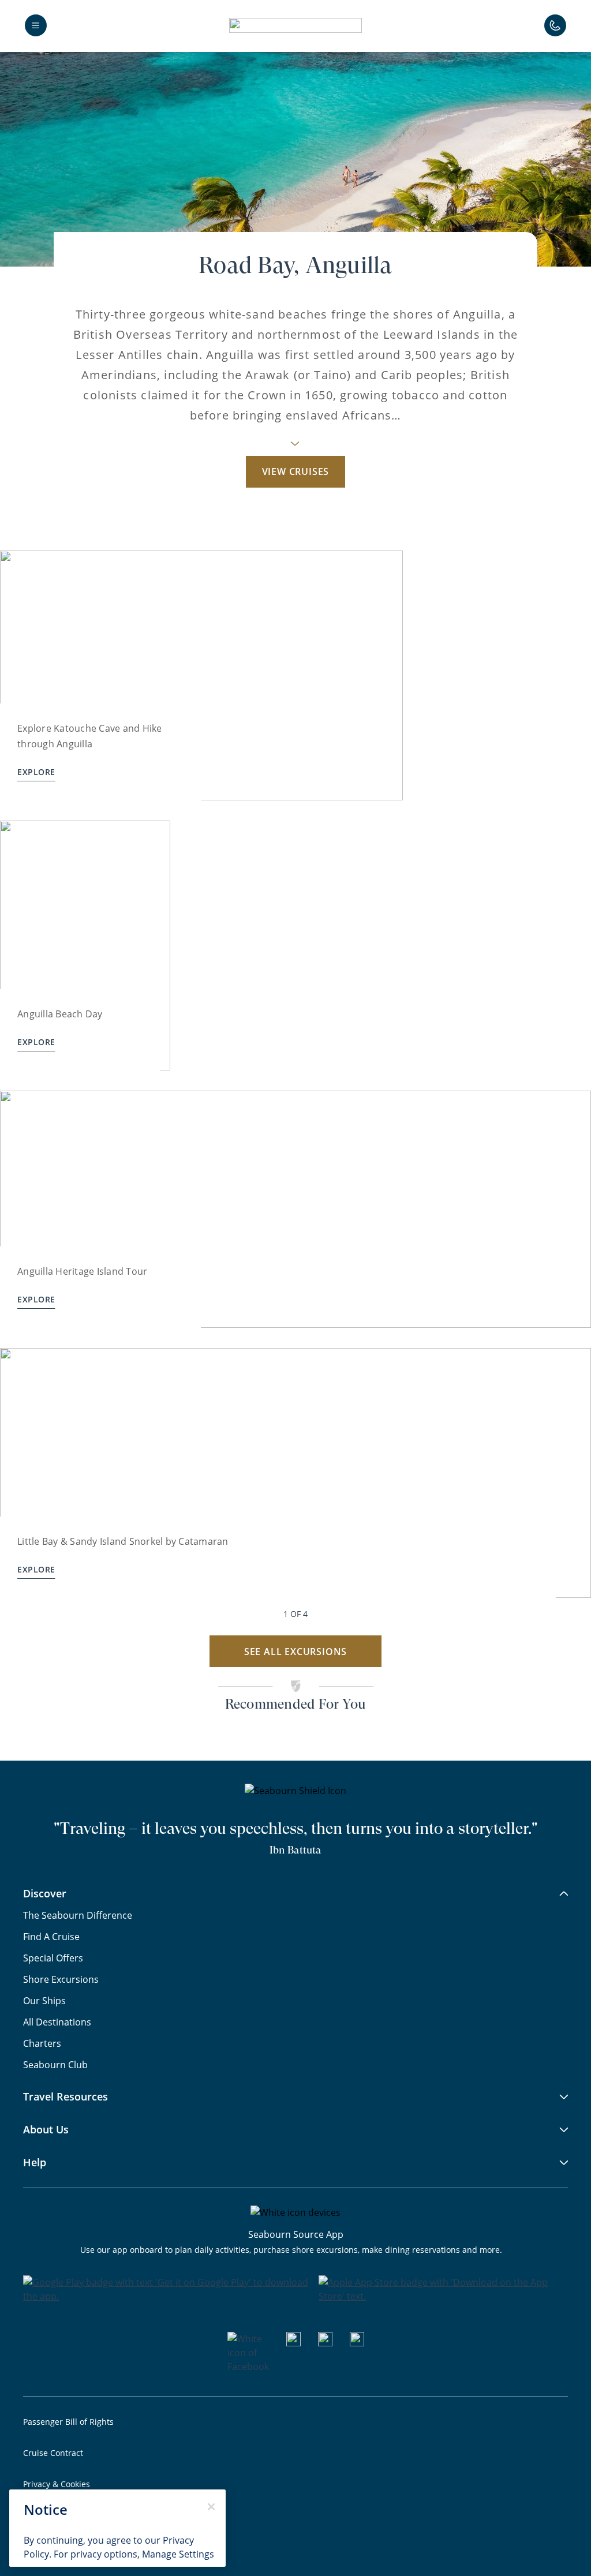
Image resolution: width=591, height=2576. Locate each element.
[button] (295, 25)
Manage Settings (178, 2554)
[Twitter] (357, 2343)
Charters (42, 2043)
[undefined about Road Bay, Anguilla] (295, 447)
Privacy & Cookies (57, 2484)
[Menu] (36, 25)
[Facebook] (248, 2367)
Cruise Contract (53, 2453)
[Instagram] (325, 2343)
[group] (201, 675)
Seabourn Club (55, 2065)
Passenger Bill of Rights (68, 2422)
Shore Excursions (61, 1979)
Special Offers (53, 1958)
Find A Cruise (51, 1937)
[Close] (211, 2507)
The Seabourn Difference (78, 1915)
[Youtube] (293, 2343)
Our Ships (44, 2001)
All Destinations (57, 2022)
